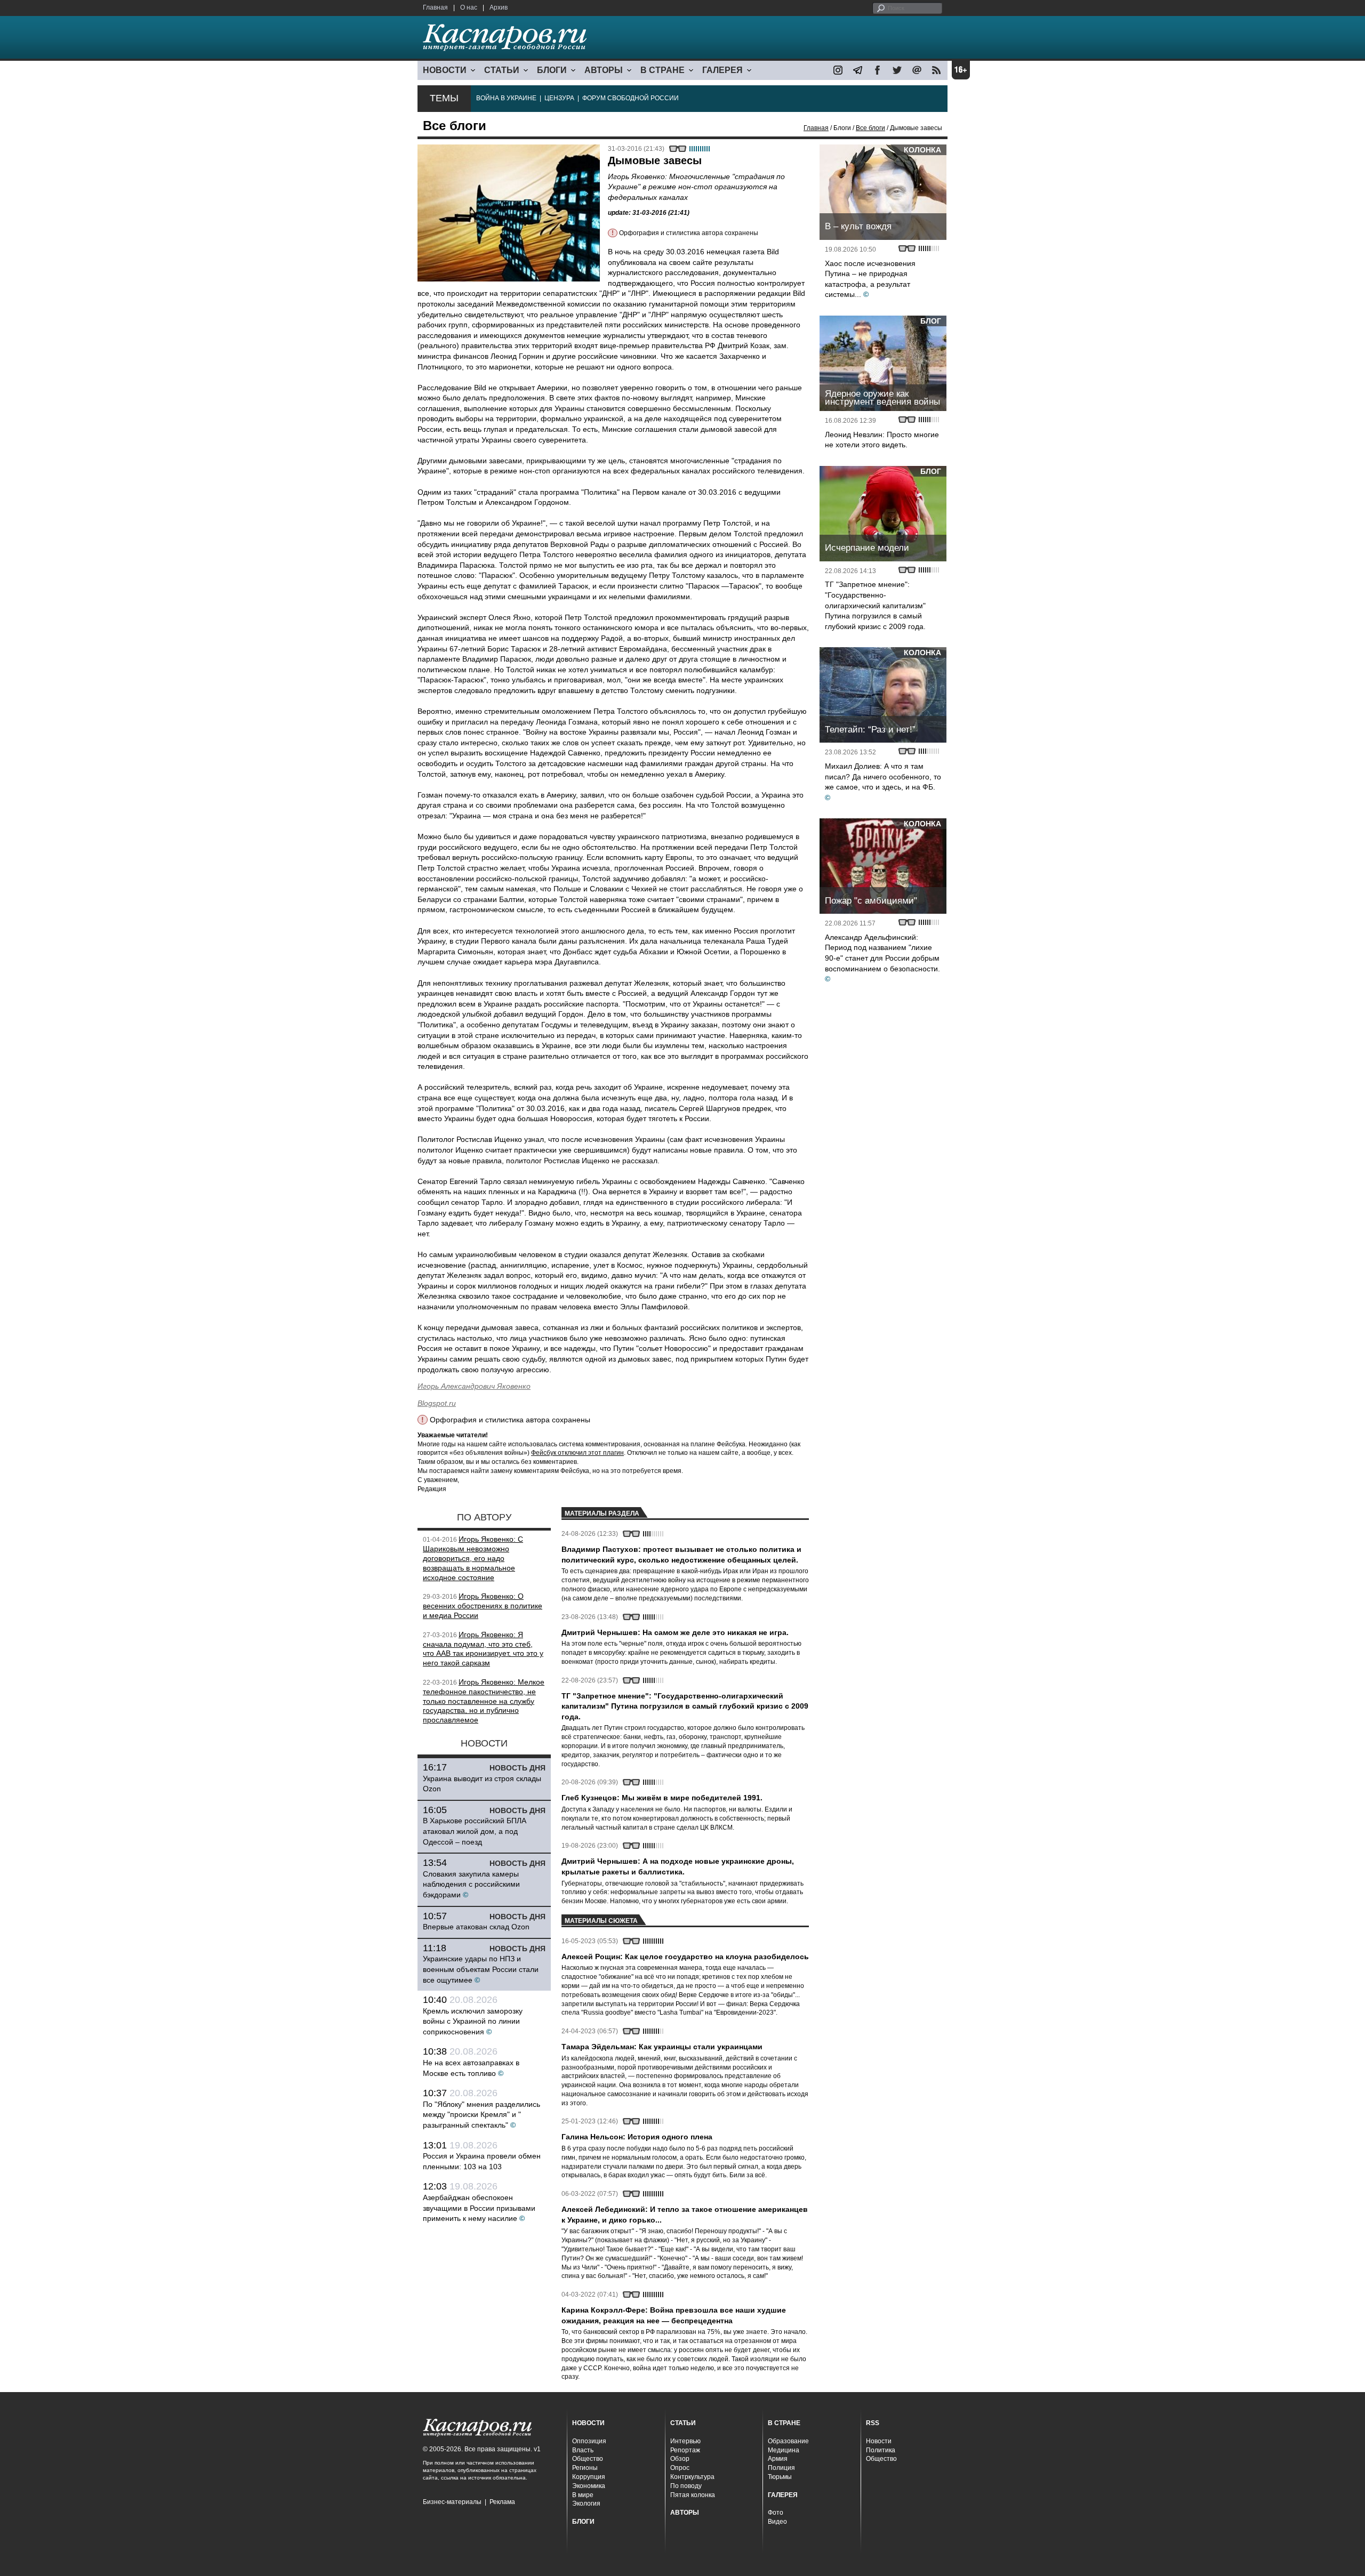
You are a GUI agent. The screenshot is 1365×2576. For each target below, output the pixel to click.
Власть (583, 2450)
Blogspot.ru (437, 1403)
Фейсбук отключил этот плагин (577, 1453)
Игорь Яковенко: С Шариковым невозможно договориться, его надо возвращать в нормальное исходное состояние (473, 1558)
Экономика (589, 2486)
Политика (881, 2450)
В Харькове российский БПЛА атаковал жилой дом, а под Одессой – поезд (475, 1831)
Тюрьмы (780, 2477)
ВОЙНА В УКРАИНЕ (506, 98)
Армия (778, 2459)
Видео (777, 2522)
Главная (435, 7)
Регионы (585, 2468)
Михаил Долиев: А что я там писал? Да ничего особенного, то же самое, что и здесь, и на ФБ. (883, 776)
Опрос (680, 2468)
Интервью (685, 2441)
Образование (788, 2441)
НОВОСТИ (445, 70)
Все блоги (870, 128)
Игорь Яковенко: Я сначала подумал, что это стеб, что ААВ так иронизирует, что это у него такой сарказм (483, 1649)
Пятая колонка (693, 2495)
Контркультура (692, 2477)
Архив (499, 7)
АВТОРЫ (604, 70)
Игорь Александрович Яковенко (474, 1386)
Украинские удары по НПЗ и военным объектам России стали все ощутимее (481, 1969)
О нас (469, 7)
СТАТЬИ (502, 70)
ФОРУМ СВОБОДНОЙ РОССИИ (631, 98)
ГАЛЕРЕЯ (722, 70)
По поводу (686, 2486)
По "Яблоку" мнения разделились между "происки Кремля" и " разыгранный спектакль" (481, 2115)
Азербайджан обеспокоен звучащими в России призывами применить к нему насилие (479, 2208)
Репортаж (685, 2450)
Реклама (502, 2502)
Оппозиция (589, 2441)
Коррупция (589, 2477)
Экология (586, 2503)
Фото (776, 2513)
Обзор (680, 2459)
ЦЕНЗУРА (559, 98)
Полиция (781, 2468)
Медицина (784, 2450)
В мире (583, 2495)
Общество (588, 2459)
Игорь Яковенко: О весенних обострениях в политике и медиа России (483, 1606)
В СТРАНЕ (663, 70)
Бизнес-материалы (452, 2502)
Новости (879, 2441)
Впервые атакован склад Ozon (476, 1927)
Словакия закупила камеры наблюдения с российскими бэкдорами (471, 1884)
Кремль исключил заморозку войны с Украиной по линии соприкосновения (473, 2021)
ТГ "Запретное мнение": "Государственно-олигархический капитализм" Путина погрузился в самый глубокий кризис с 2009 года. (875, 605)
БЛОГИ (552, 70)
